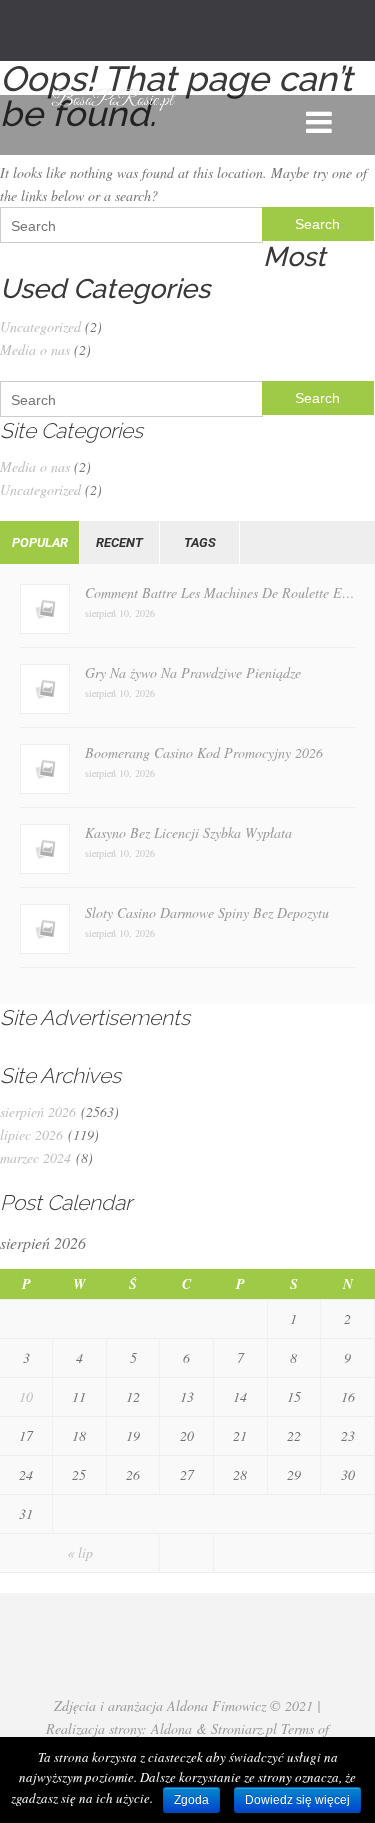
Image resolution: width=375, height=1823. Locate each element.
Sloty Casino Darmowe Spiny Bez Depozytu (207, 912)
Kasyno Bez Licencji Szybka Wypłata (188, 832)
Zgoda (191, 1800)
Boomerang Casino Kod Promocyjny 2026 (204, 752)
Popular (40, 542)
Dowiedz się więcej (297, 1800)
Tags (200, 542)
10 (26, 1396)
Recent (119, 542)
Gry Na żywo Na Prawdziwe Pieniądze (193, 672)
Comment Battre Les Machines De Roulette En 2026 (220, 592)
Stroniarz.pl (244, 1728)
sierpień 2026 (38, 1111)
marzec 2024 (35, 1157)
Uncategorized (40, 326)
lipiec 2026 (31, 1134)
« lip (80, 1552)
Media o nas (35, 349)
